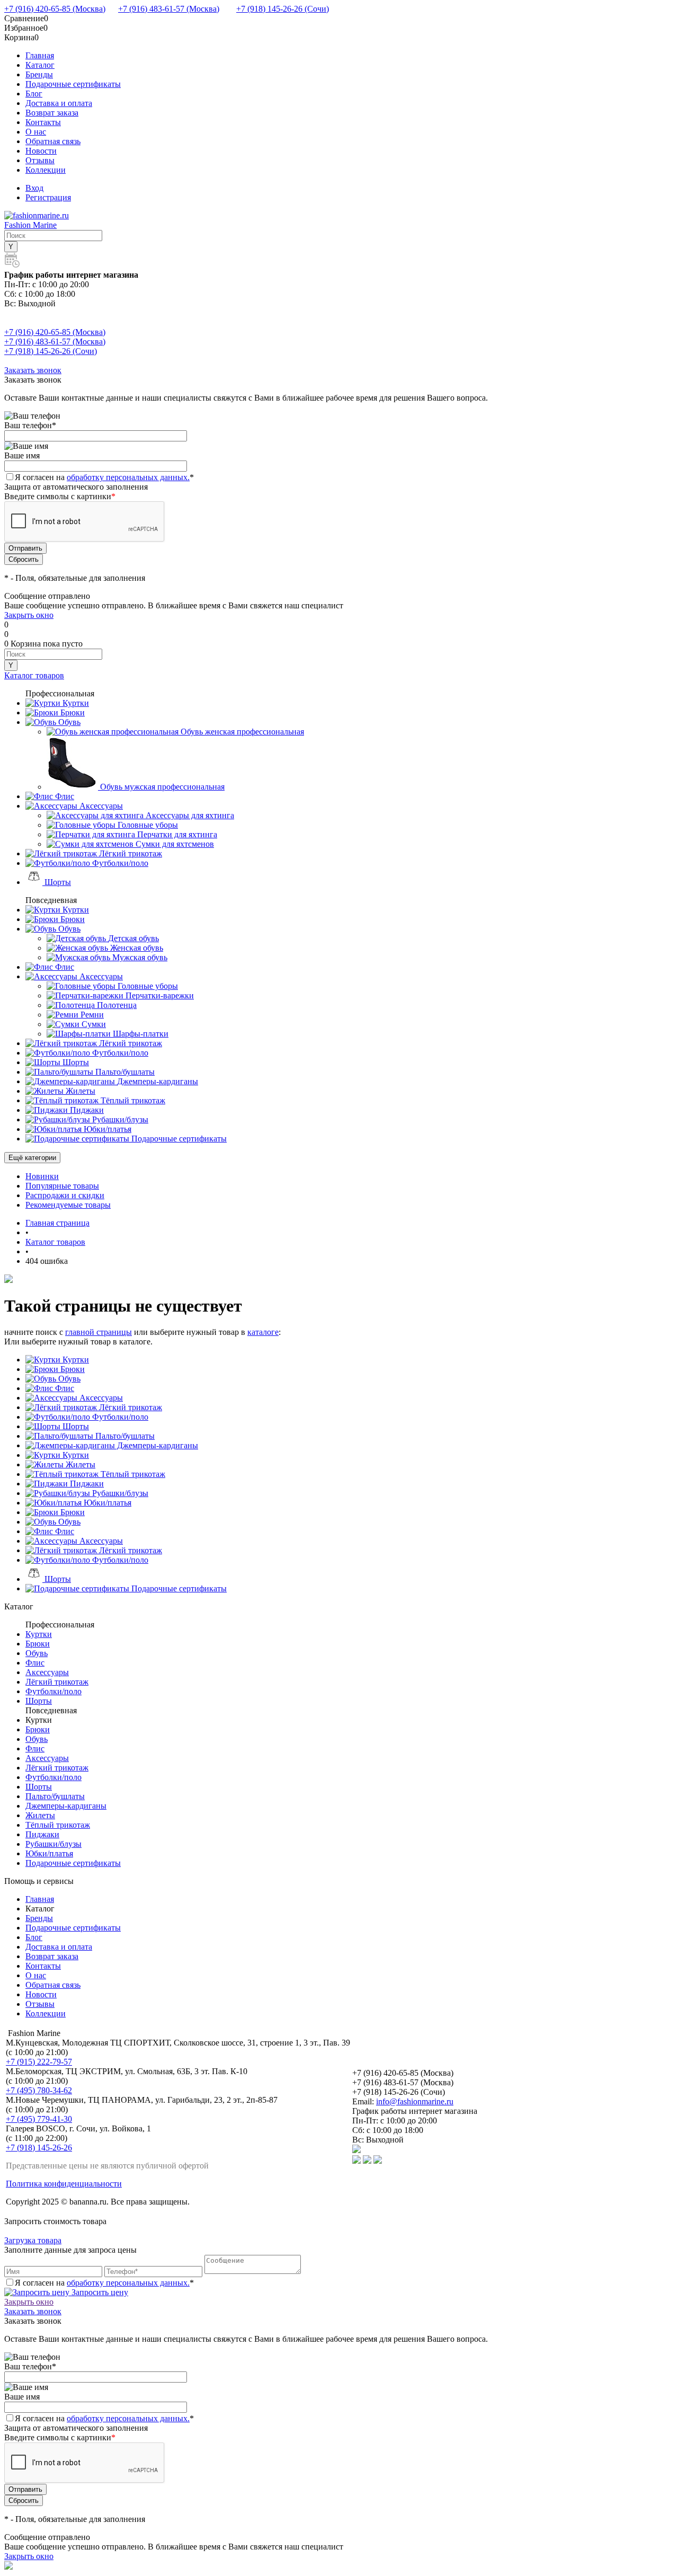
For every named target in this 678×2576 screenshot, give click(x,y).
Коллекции (46, 170)
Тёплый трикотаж (132, 1474)
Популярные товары (62, 1186)
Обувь (68, 1379)
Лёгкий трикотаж (130, 1407)
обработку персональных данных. (128, 477)
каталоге (263, 1332)
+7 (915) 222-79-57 (39, 2062)
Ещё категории (32, 1158)
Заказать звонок (33, 370)
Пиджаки (86, 1484)
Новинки (42, 1176)
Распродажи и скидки (65, 1195)
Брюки (72, 1369)
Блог (34, 94)
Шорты (75, 1426)
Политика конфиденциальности (64, 2184)
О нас (36, 132)
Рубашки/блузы (119, 1493)
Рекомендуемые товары (68, 1205)
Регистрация (48, 197)
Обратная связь (53, 141)
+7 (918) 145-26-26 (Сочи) (283, 9)
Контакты (43, 122)
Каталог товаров (34, 675)
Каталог (40, 65)
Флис (64, 1388)
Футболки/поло (119, 1417)
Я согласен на (104, 477)
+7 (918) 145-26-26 (39, 2148)
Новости (41, 151)
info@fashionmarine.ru (415, 2101)
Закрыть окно (29, 615)
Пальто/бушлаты (124, 1436)
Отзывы (40, 160)
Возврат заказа (52, 113)
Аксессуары (100, 1398)
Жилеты (79, 1464)
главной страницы (99, 1332)
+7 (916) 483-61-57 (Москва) (169, 9)
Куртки (75, 1360)
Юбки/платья (106, 1503)
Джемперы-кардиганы (157, 1445)
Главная (40, 55)
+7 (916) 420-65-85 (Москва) (55, 9)
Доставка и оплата (59, 103)
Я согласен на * (104, 2283)
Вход (34, 188)
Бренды (39, 74)
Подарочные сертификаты (73, 84)
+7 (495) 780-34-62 (39, 2090)
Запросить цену (99, 2292)
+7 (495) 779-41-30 (39, 2119)
